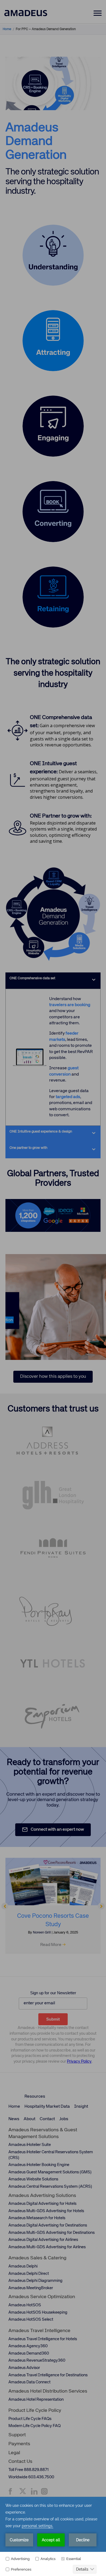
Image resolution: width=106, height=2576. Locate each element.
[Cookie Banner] (53, 2536)
